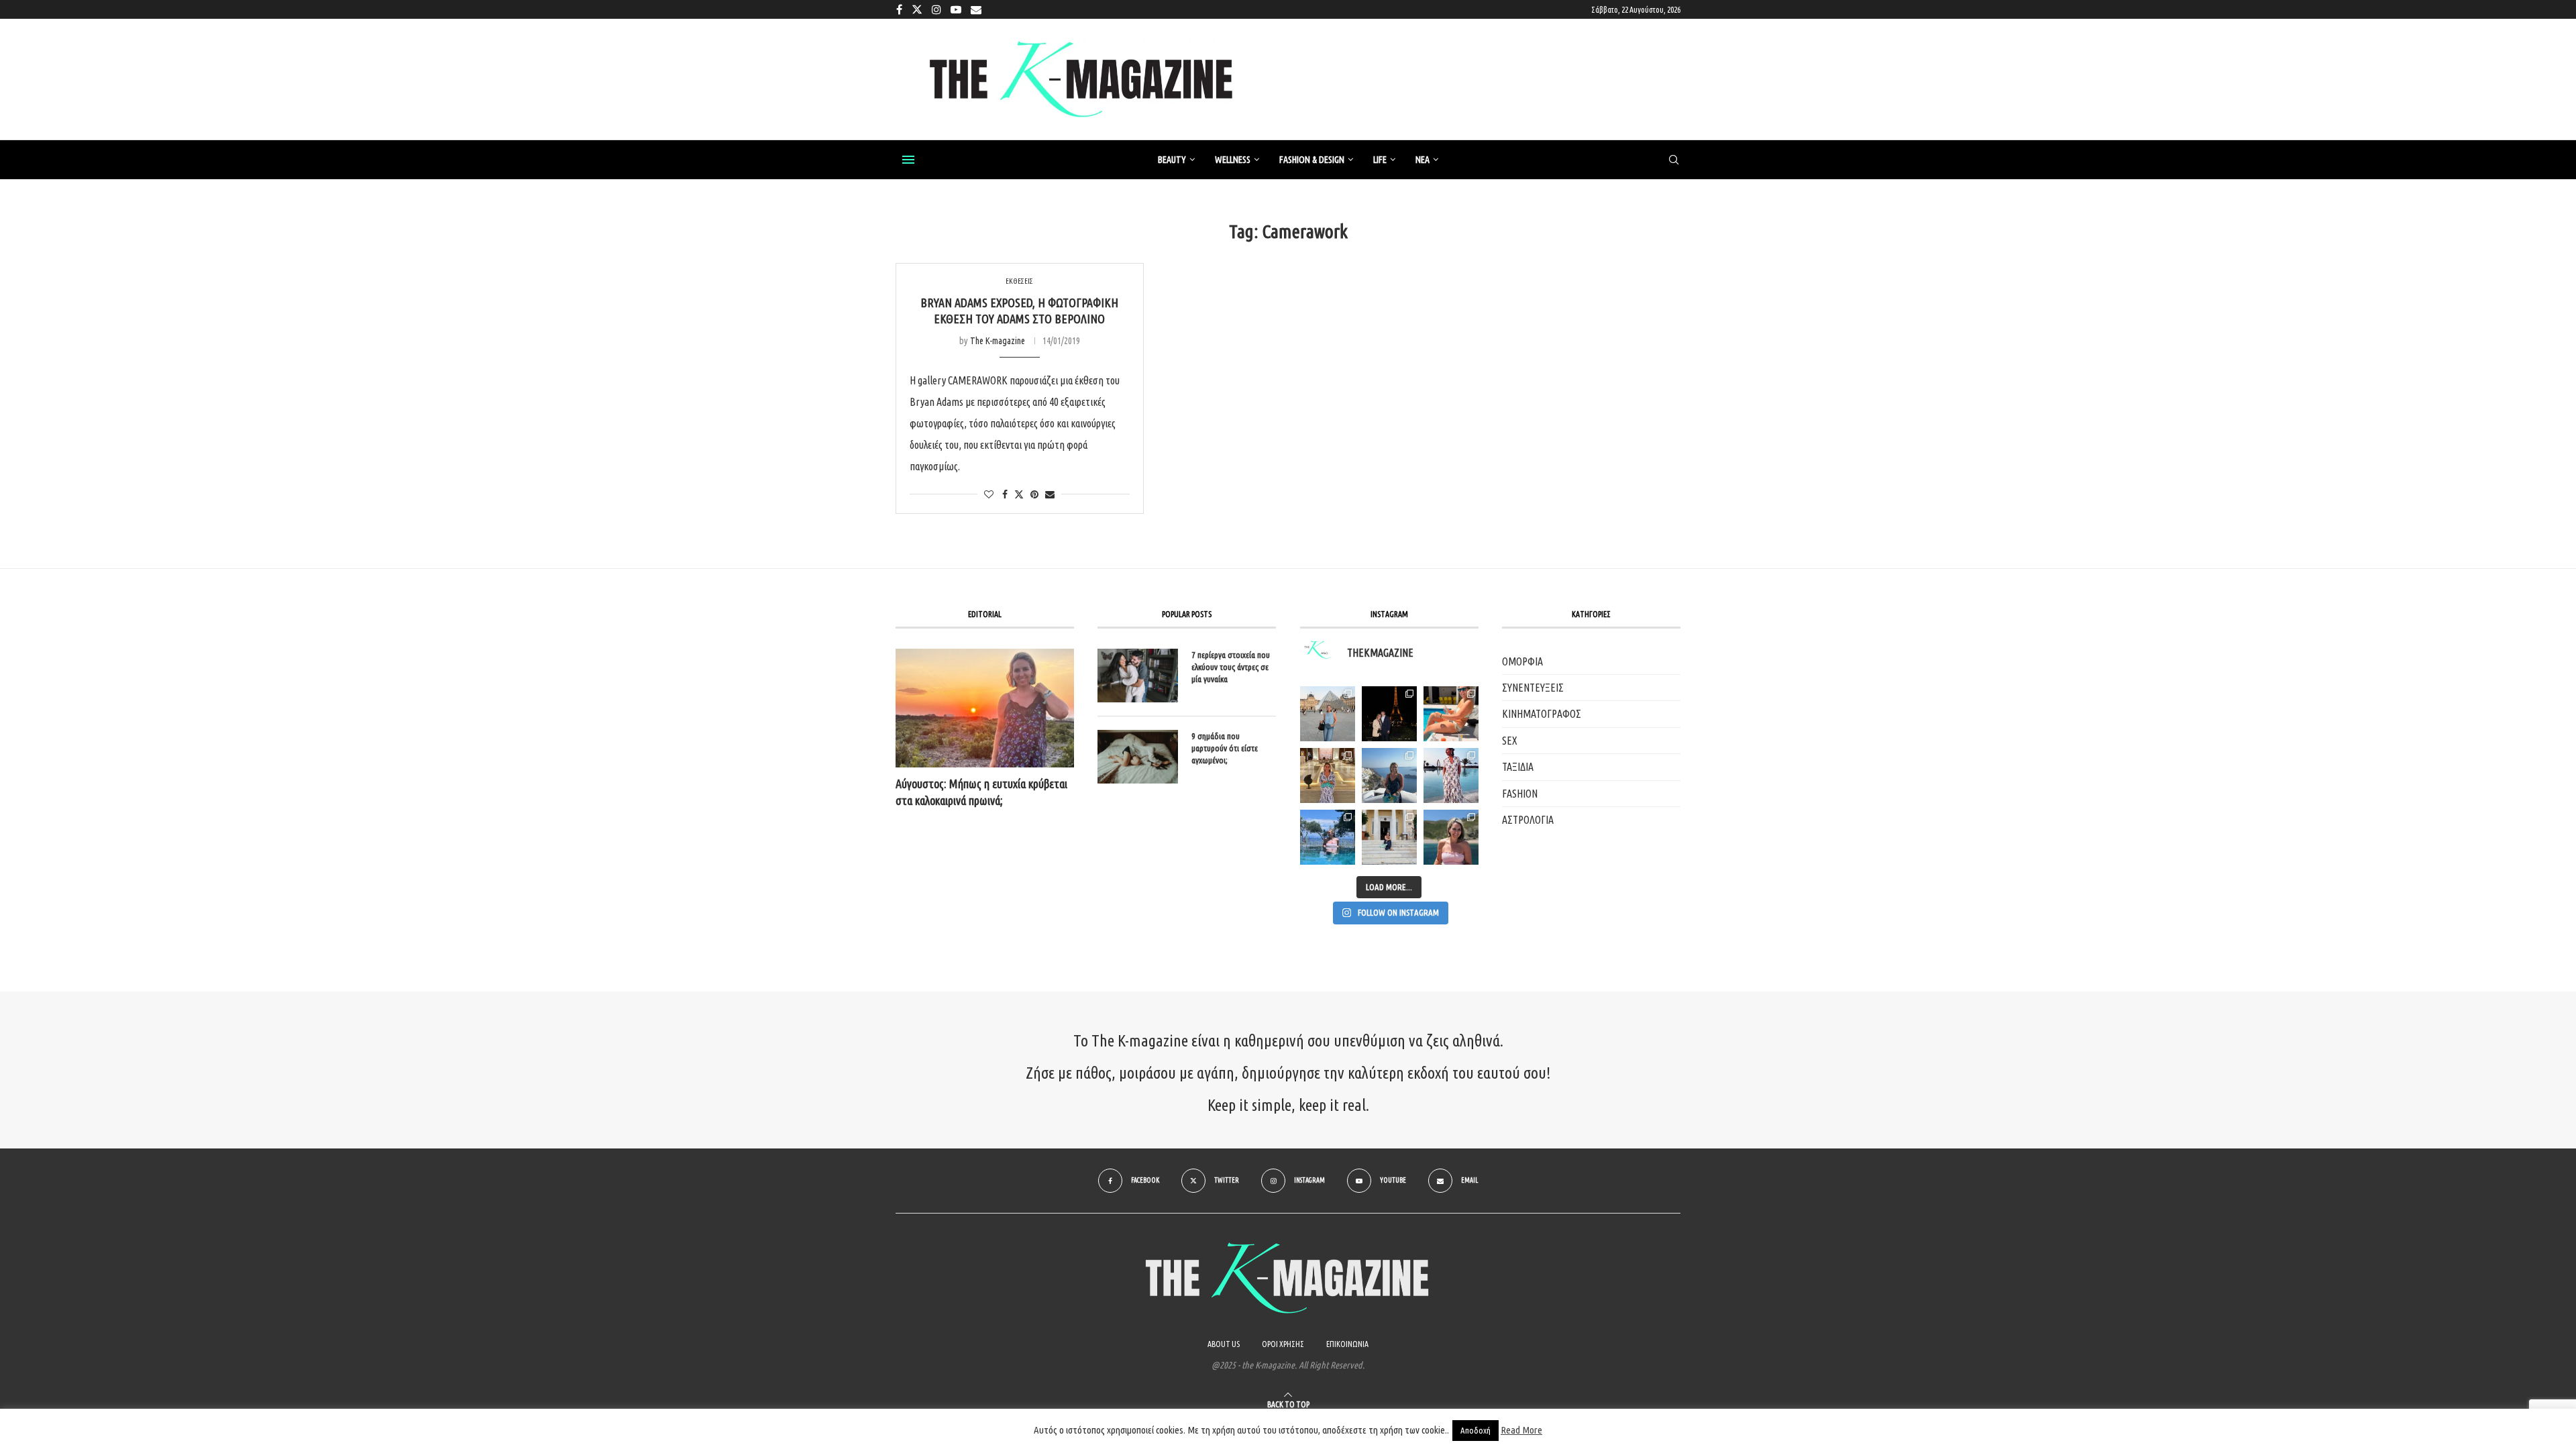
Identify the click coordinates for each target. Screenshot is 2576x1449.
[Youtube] (956, 9)
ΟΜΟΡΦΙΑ (1522, 661)
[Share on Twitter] (1019, 494)
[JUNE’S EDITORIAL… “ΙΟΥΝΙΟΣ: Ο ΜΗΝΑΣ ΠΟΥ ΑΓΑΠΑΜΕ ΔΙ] (1451, 837)
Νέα (1423, 160)
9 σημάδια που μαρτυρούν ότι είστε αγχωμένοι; (1225, 748)
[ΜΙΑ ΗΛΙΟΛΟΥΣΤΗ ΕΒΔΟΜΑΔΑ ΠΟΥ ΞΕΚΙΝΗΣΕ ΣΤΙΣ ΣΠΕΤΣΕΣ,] (1389, 837)
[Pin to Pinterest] (1034, 494)
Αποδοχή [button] (1475, 1430)
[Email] (976, 9)
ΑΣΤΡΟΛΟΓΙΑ (1528, 820)
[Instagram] (936, 9)
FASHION (1520, 794)
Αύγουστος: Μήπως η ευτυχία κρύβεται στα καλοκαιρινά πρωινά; (981, 792)
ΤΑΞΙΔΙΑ (1518, 767)
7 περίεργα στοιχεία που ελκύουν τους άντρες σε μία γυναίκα (1231, 667)
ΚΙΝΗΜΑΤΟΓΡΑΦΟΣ (1542, 714)
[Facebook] (899, 9)
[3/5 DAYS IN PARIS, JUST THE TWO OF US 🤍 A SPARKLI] (1389, 714)
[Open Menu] (908, 160)
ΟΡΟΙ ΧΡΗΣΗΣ (1283, 1344)
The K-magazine (998, 341)
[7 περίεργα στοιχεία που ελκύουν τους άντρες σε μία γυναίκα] (1138, 676)
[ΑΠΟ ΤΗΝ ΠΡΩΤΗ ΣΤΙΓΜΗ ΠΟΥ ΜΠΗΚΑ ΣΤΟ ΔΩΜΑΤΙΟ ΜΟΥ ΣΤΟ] (1451, 775)
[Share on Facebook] (1005, 494)
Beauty (1172, 160)
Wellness (1233, 160)
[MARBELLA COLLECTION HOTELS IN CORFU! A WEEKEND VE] (1328, 837)
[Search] (1674, 160)
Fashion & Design (1312, 160)
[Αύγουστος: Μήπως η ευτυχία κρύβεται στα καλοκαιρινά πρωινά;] (985, 708)
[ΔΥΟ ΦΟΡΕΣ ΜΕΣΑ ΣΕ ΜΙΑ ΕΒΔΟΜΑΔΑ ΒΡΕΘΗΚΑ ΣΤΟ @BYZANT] (1328, 775)
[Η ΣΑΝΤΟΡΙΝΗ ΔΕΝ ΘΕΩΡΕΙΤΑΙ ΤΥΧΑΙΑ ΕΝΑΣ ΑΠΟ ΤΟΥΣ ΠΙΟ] (1389, 775)
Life (1380, 160)
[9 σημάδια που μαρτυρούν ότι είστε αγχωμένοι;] (1138, 757)
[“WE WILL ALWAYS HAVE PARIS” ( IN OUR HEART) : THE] (1328, 714)
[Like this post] (989, 494)
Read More (1521, 1430)
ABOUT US (1224, 1344)
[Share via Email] (1050, 494)
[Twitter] (917, 9)
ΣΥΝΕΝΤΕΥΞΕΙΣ (1533, 688)
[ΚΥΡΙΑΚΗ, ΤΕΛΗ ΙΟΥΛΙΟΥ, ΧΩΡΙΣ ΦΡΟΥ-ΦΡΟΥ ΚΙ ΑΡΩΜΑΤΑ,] (1451, 714)
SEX (1510, 741)
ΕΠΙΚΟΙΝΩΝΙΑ (1347, 1344)
